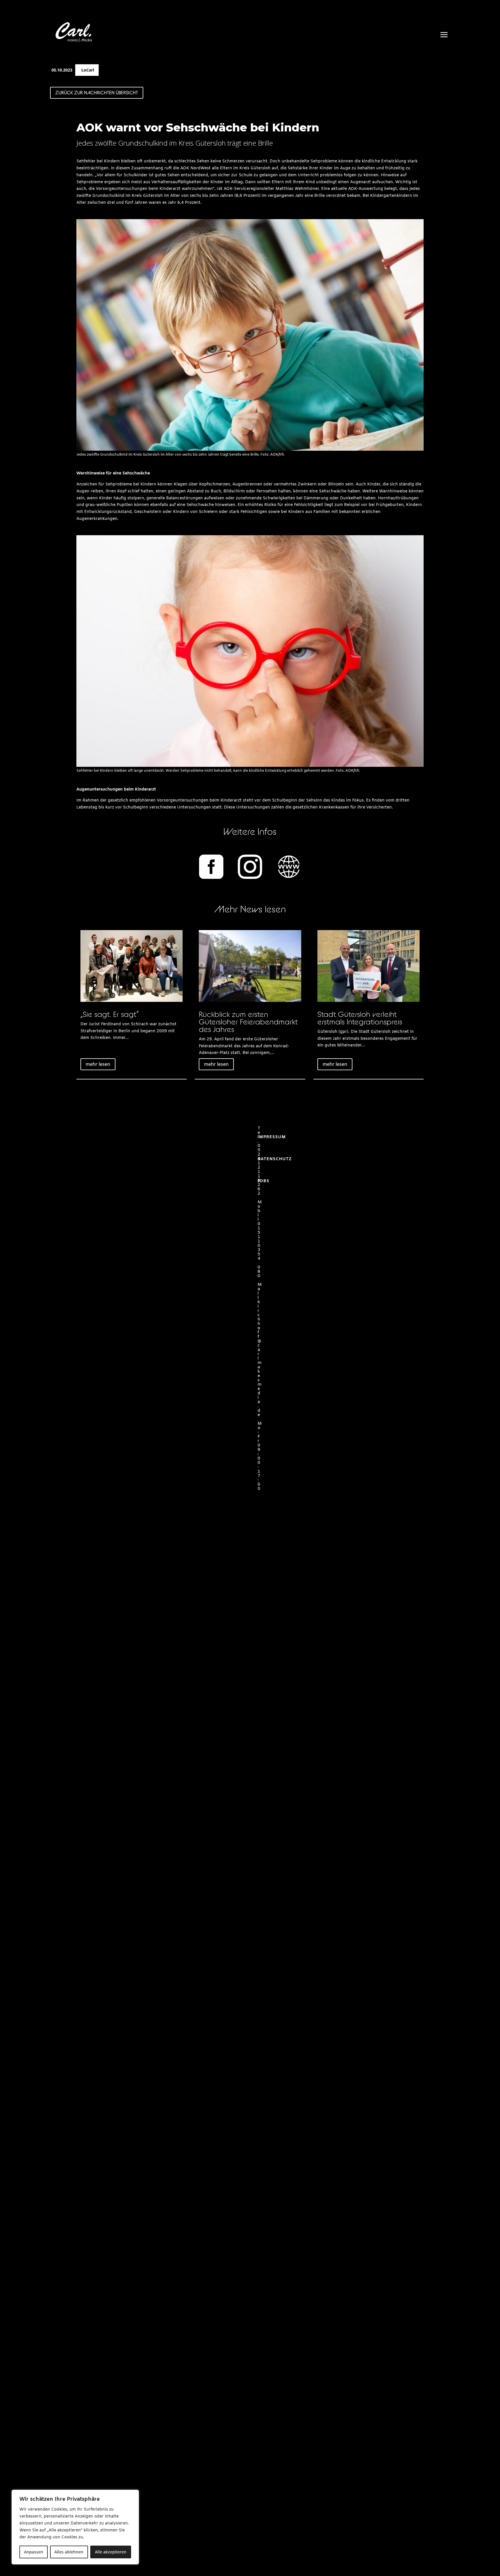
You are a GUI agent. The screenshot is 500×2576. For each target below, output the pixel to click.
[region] (75, 2527)
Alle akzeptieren (111, 2552)
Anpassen (34, 2552)
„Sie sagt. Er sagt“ (110, 1014)
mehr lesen (98, 1064)
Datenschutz (275, 1159)
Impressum (272, 1137)
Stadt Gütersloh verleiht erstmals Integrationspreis (360, 1018)
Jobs (263, 1181)
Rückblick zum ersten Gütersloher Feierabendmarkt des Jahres (248, 1022)
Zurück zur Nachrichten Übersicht (97, 93)
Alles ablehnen (69, 2552)
